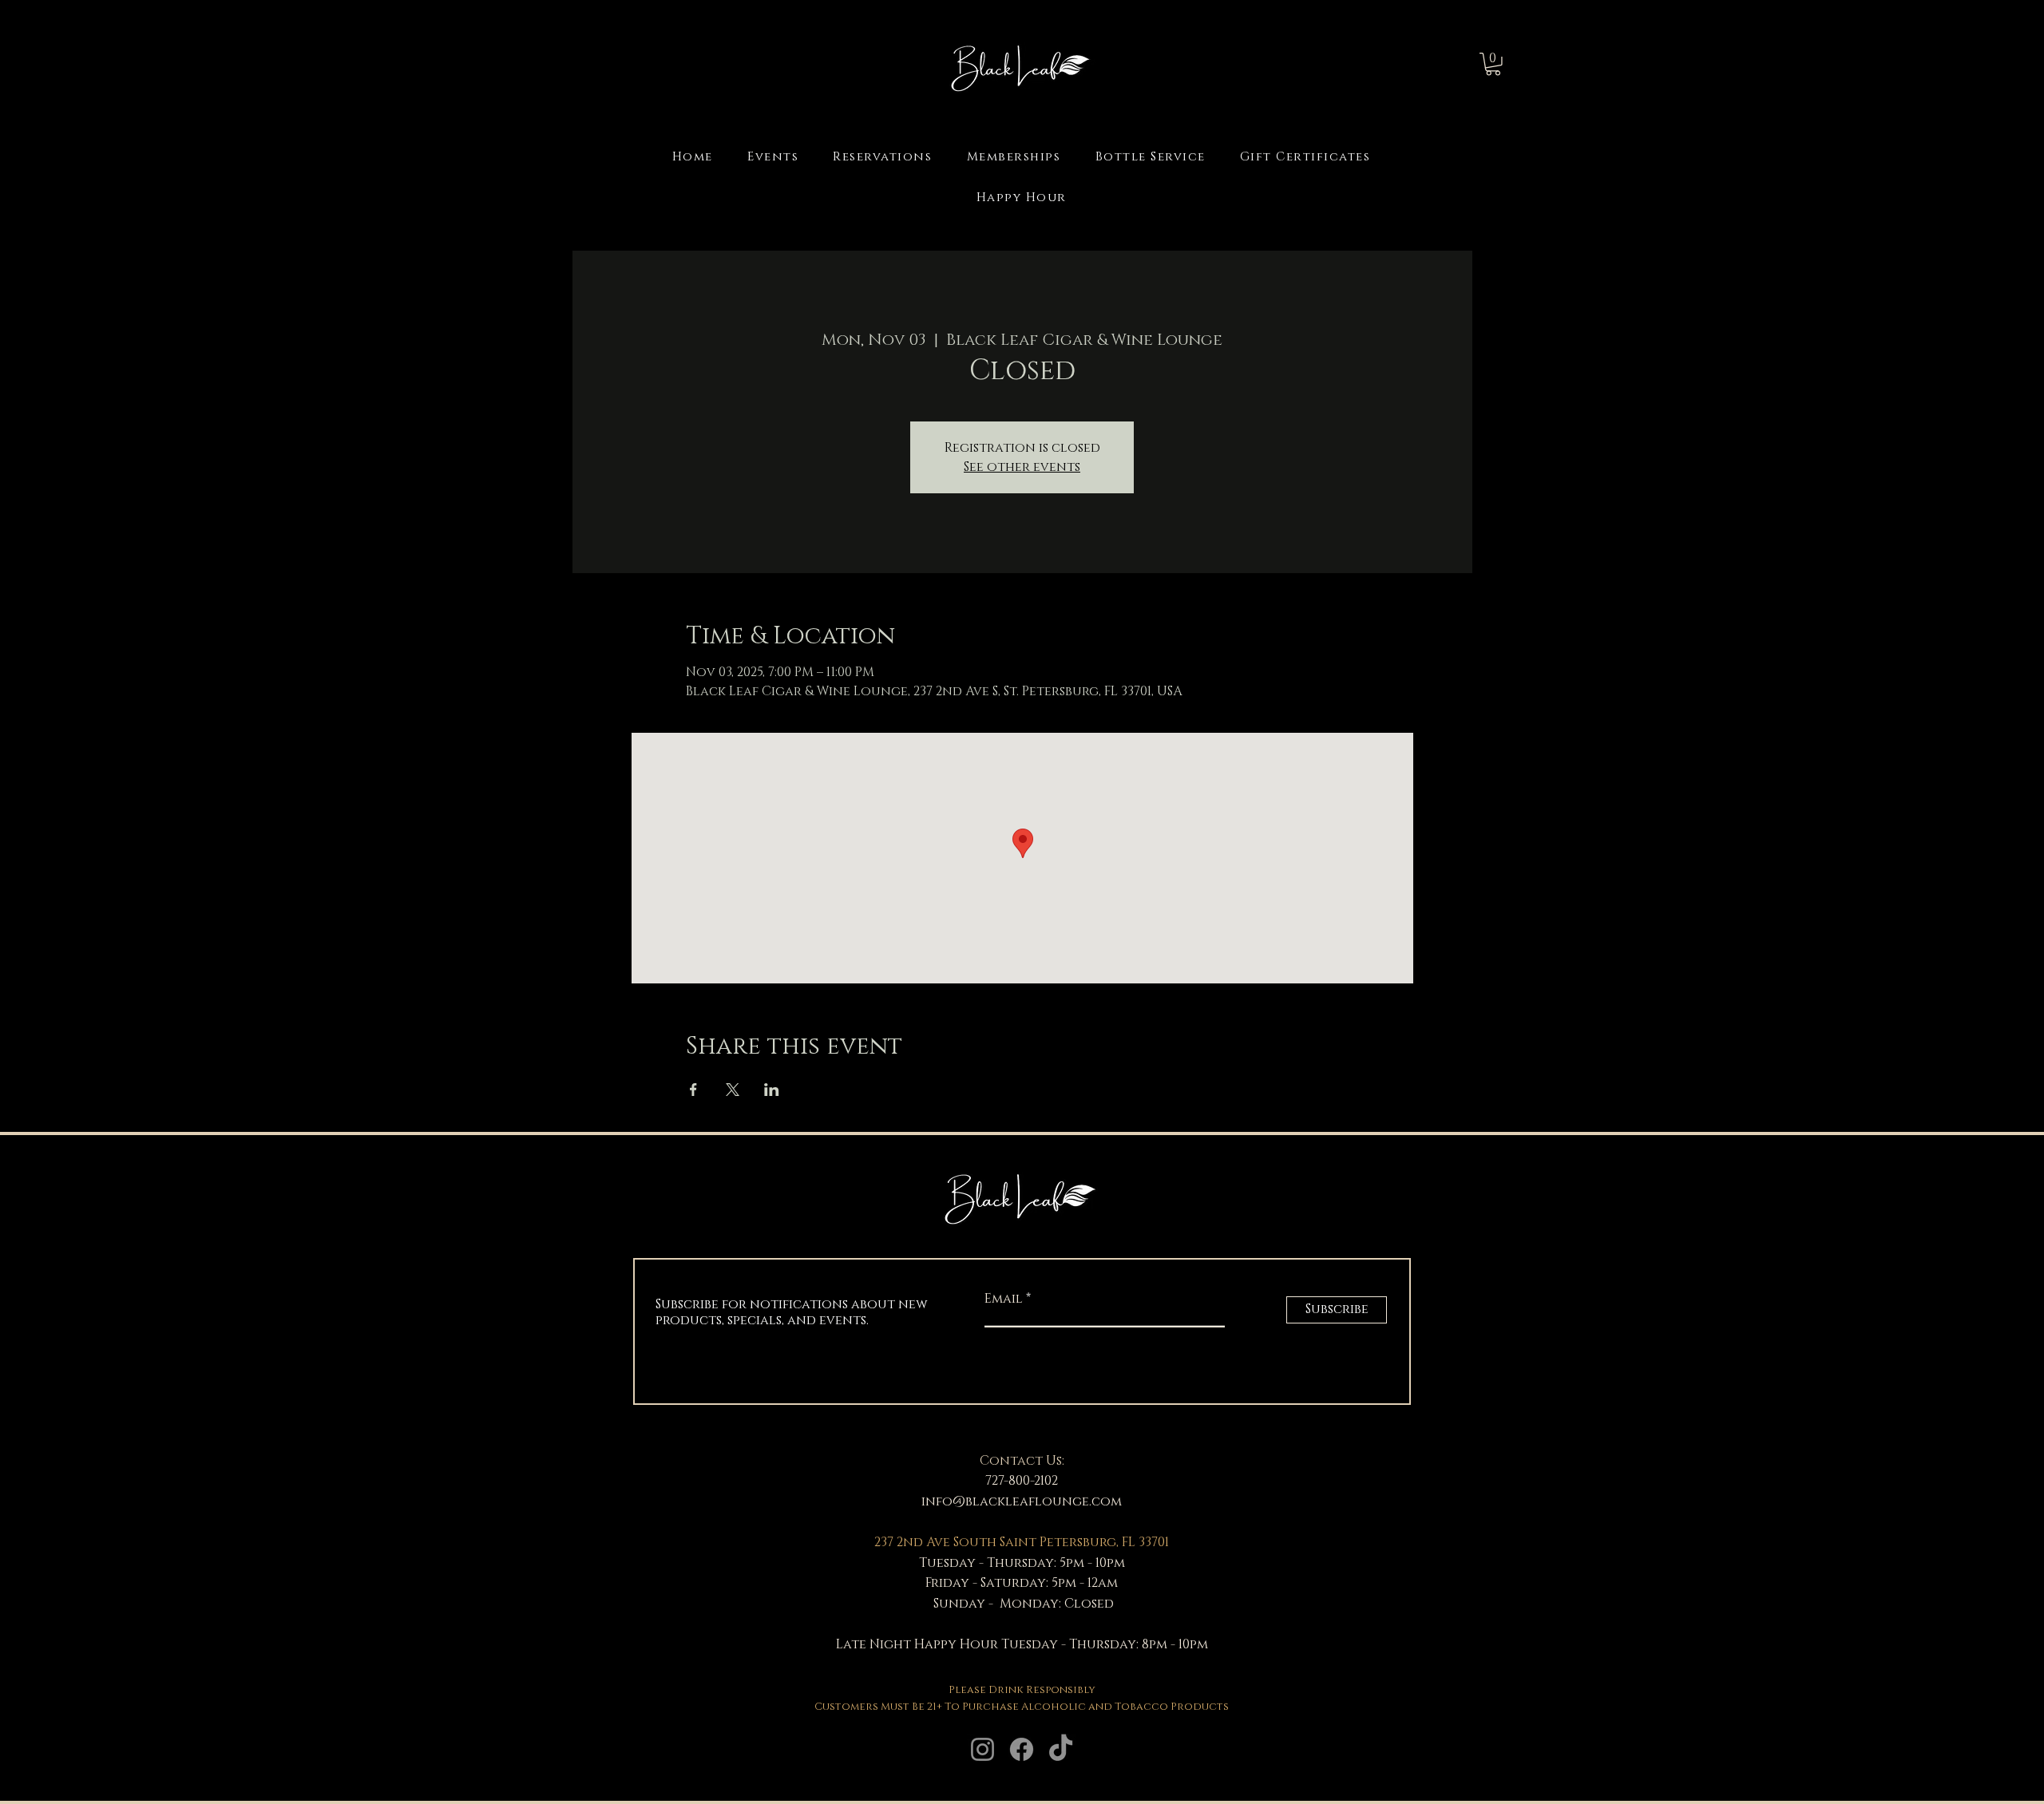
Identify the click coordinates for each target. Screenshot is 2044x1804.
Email (1005, 1299)
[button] (1493, 64)
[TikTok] (1061, 1749)
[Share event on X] (733, 1090)
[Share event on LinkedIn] (772, 1090)
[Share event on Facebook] (693, 1090)
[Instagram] (982, 1749)
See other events (1022, 467)
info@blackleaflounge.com (1022, 1501)
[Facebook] (1022, 1749)
